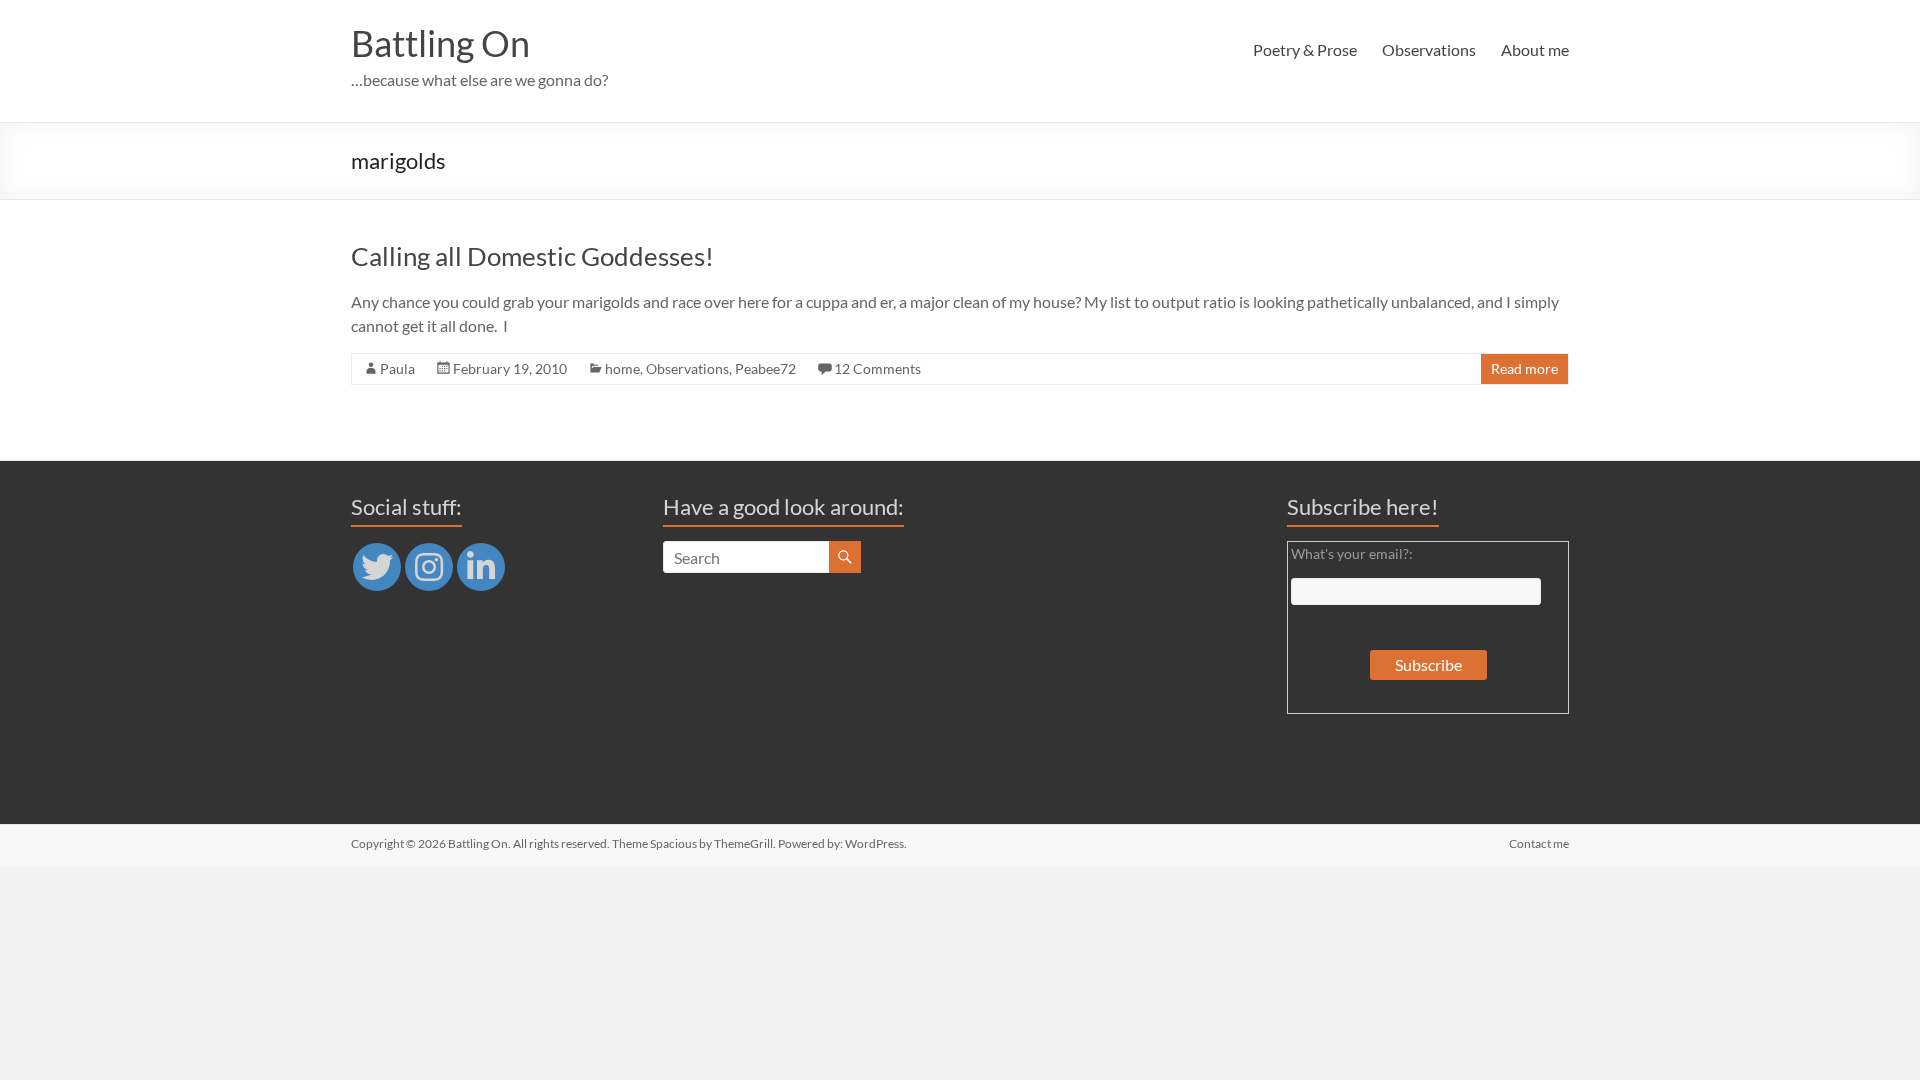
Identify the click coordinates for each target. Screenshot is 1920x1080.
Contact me (1539, 843)
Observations (1429, 49)
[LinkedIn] (481, 567)
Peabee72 (765, 368)
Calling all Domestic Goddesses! (532, 256)
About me (1535, 49)
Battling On (440, 43)
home (622, 368)
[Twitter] (377, 567)
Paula (397, 368)
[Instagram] (429, 567)
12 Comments (877, 368)
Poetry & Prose (1305, 49)
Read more (1524, 368)
